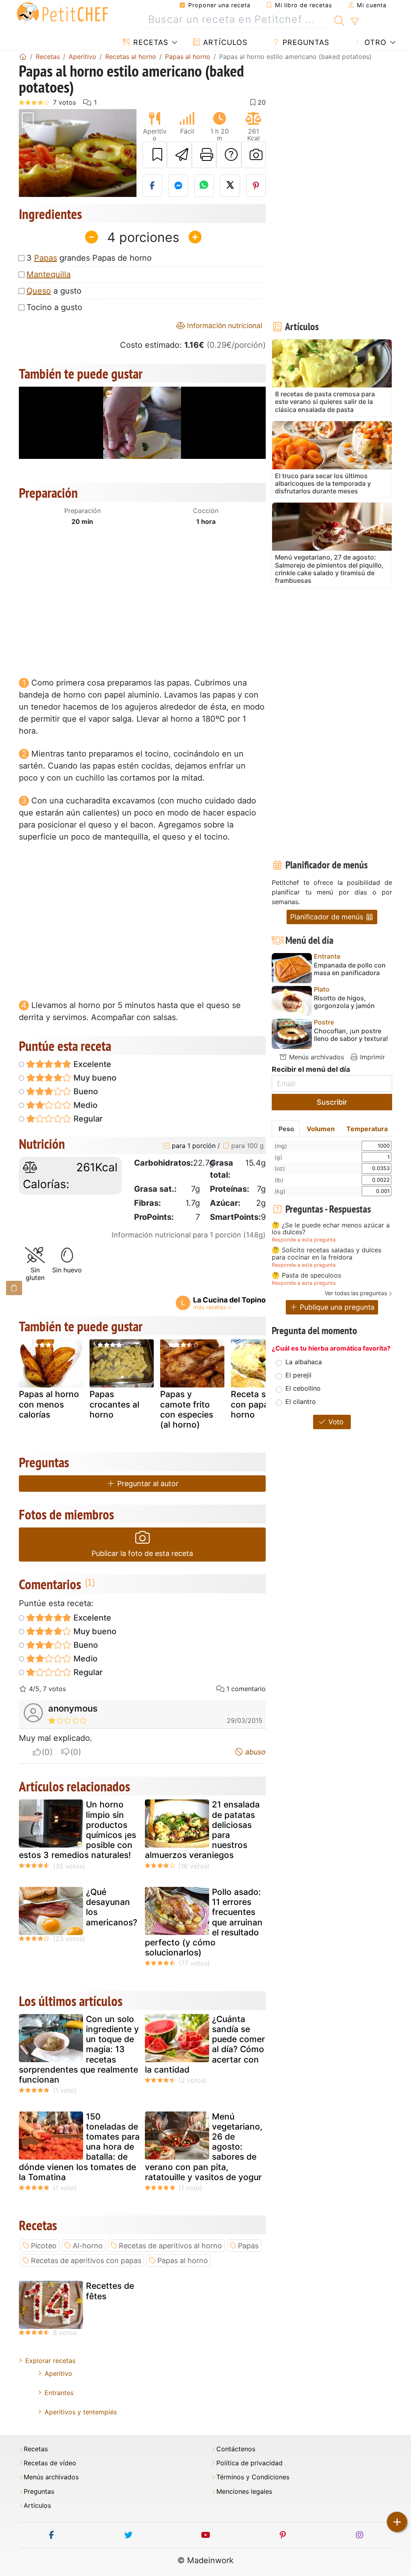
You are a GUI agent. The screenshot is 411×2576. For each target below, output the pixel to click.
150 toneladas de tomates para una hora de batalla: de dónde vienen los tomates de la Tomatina (79, 2147)
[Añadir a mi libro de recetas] (155, 155)
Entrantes (59, 2393)
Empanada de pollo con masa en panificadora (350, 969)
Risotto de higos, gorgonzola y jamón (344, 1002)
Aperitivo (58, 2373)
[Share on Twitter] (230, 186)
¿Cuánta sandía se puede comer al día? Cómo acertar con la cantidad (205, 2044)
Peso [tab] (286, 1129)
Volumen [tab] (321, 1129)
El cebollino (303, 1388)
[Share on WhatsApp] (204, 186)
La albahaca (304, 1362)
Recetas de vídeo (50, 2463)
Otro (374, 42)
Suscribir (332, 1102)
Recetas (150, 42)
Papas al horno (183, 2261)
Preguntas (305, 42)
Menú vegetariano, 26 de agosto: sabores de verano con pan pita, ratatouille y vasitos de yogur (204, 2147)
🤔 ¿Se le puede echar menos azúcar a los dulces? (331, 1229)
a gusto (54, 291)
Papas (46, 258)
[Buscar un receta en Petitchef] (339, 20)
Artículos (224, 42)
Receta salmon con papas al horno (261, 1404)
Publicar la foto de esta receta (142, 1553)
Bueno (85, 1091)
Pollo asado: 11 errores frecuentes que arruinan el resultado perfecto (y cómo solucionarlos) (204, 1922)
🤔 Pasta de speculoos (306, 1276)
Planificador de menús (328, 917)
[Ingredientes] (14, 1288)
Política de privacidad (249, 2463)
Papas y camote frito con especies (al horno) (187, 1409)
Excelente (91, 1064)
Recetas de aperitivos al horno (170, 2246)
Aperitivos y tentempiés (81, 2412)
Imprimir (371, 1057)
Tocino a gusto (54, 307)
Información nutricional (224, 326)
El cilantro (301, 1402)
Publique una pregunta (336, 1307)
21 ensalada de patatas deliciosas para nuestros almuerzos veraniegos (202, 1830)
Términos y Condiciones (253, 2477)
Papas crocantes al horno (114, 1404)
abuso (254, 1752)
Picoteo (44, 2246)
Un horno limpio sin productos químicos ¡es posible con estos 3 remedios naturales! (77, 1830)
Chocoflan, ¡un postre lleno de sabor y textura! (351, 1035)
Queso (39, 291)
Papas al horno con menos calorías (49, 1404)
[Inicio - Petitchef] (23, 57)
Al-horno (88, 2246)
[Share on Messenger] (178, 186)
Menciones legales (244, 2492)
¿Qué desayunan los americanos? (112, 1907)
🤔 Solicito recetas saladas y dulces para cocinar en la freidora (327, 1254)
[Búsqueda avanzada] (355, 22)
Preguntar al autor (147, 1484)
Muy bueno (94, 1078)
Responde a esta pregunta (304, 1240)
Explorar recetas (50, 2361)
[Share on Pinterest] (256, 186)
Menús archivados (315, 1057)
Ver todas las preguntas (356, 1293)
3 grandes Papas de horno (89, 258)
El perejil (298, 1375)
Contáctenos (236, 2449)
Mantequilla (49, 274)
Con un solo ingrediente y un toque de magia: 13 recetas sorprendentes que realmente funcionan (79, 2049)
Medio (84, 1105)
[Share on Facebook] (153, 186)
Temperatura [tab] (367, 1129)
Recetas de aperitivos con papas (86, 2261)
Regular (87, 1119)
